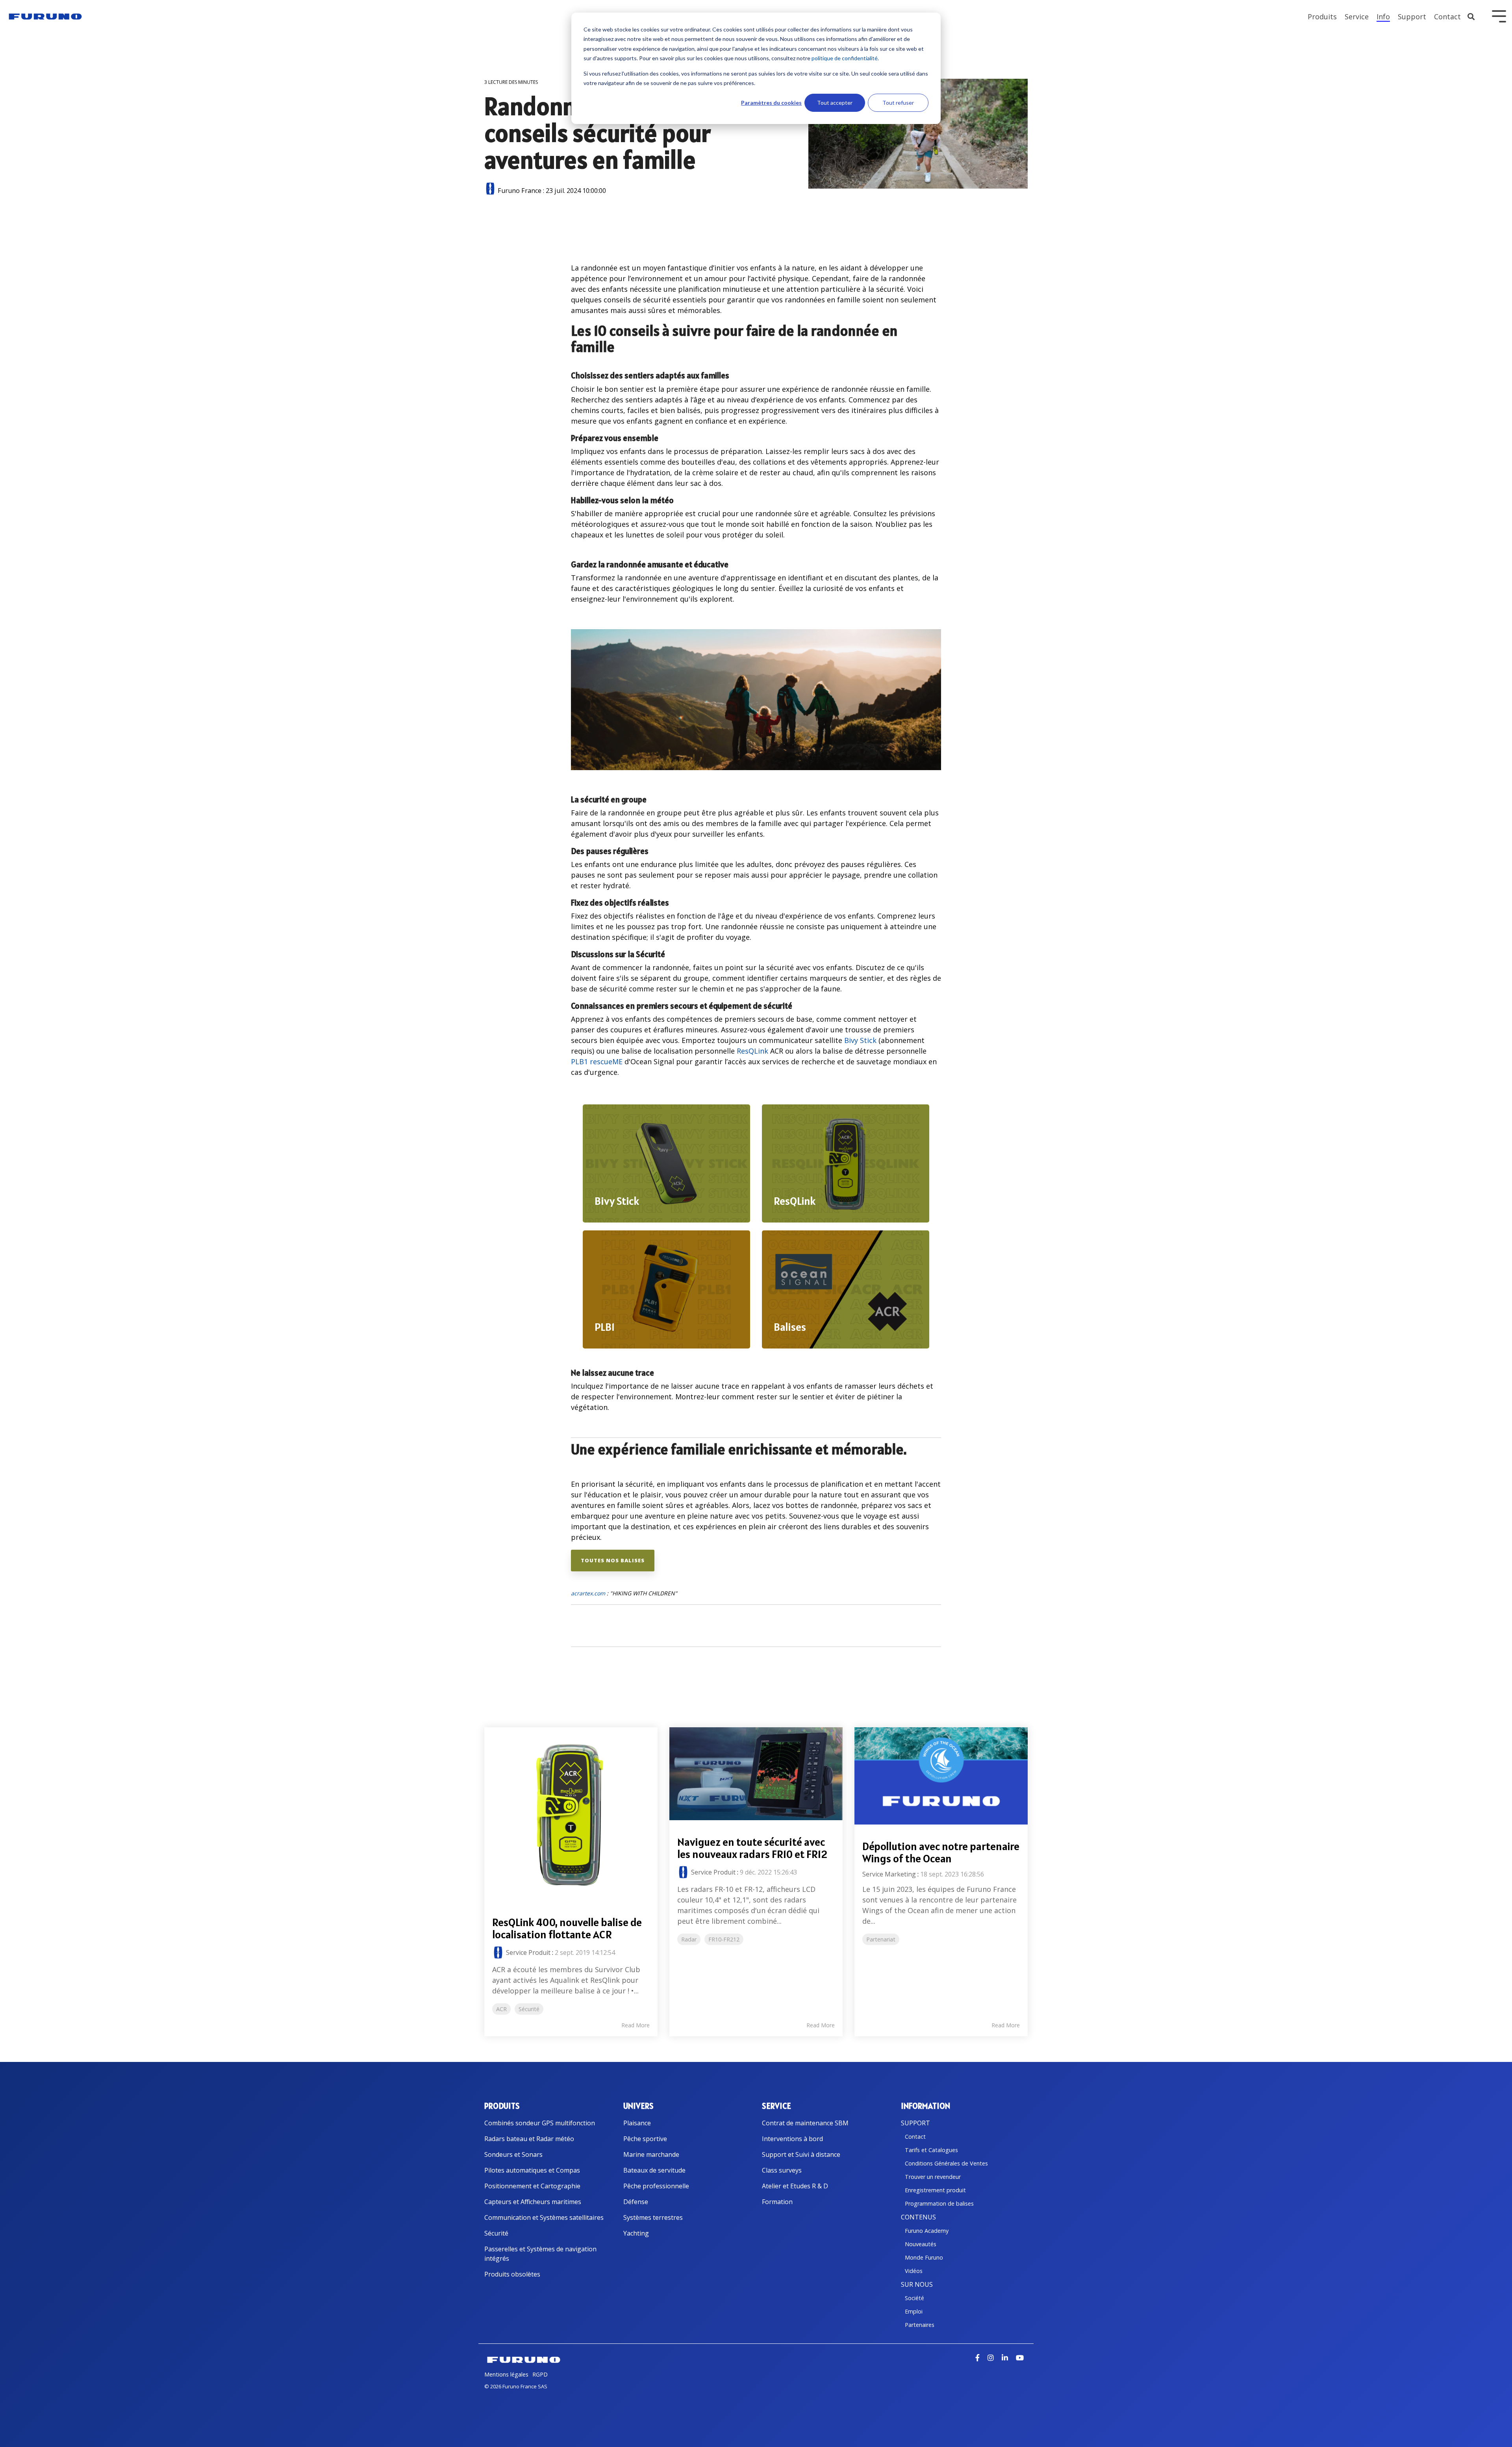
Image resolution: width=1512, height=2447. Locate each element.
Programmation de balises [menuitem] (939, 2203)
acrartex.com (588, 1593)
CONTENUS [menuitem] (918, 2217)
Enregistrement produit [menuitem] (935, 2190)
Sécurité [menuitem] (496, 2233)
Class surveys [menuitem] (782, 2170)
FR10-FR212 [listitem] (724, 1939)
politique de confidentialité (845, 58)
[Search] (1471, 17)
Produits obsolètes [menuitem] (512, 2274)
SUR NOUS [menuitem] (917, 2284)
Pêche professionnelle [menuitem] (656, 2186)
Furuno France (520, 191)
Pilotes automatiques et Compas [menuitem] (532, 2170)
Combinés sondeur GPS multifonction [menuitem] (540, 2123)
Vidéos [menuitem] (914, 2271)
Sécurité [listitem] (529, 2009)
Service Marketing (889, 1874)
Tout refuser (898, 103)
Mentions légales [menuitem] (506, 2374)
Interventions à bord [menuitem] (792, 2139)
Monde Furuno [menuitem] (924, 2257)
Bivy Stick (860, 1040)
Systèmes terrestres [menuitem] (653, 2217)
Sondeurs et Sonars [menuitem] (513, 2154)
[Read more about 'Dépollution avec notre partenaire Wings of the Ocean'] (941, 1776)
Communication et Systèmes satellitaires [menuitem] (544, 2217)
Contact (1447, 17)
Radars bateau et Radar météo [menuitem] (529, 2139)
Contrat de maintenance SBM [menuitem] (805, 2123)
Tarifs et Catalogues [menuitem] (931, 2150)
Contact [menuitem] (915, 2137)
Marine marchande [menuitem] (651, 2154)
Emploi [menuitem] (914, 2311)
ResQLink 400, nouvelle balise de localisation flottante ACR (567, 1928)
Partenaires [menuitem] (920, 2325)
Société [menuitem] (914, 2298)
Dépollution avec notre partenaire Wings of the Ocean (941, 1852)
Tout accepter (835, 103)
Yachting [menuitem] (636, 2233)
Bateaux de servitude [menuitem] (654, 2170)
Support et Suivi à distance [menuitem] (801, 2154)
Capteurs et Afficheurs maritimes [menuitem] (533, 2202)
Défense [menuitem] (636, 2202)
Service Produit (528, 1952)
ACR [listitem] (501, 2009)
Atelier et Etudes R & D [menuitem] (795, 2186)
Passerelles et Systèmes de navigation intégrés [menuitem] (541, 2254)
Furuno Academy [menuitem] (927, 2231)
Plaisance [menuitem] (637, 2123)
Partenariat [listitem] (881, 1939)
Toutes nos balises (613, 1560)
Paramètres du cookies (771, 103)
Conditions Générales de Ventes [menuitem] (946, 2163)
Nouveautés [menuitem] (921, 2244)
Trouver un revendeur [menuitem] (933, 2177)
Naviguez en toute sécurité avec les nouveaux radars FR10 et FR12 (752, 1848)
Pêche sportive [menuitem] (645, 2139)
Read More (636, 2025)
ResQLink (752, 1051)
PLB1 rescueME (597, 1061)
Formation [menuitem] (777, 2202)
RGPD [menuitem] (540, 2374)
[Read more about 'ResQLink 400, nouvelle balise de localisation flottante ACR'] (571, 1814)
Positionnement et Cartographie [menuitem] (532, 2186)
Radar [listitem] (689, 1939)
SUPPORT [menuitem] (915, 2123)
